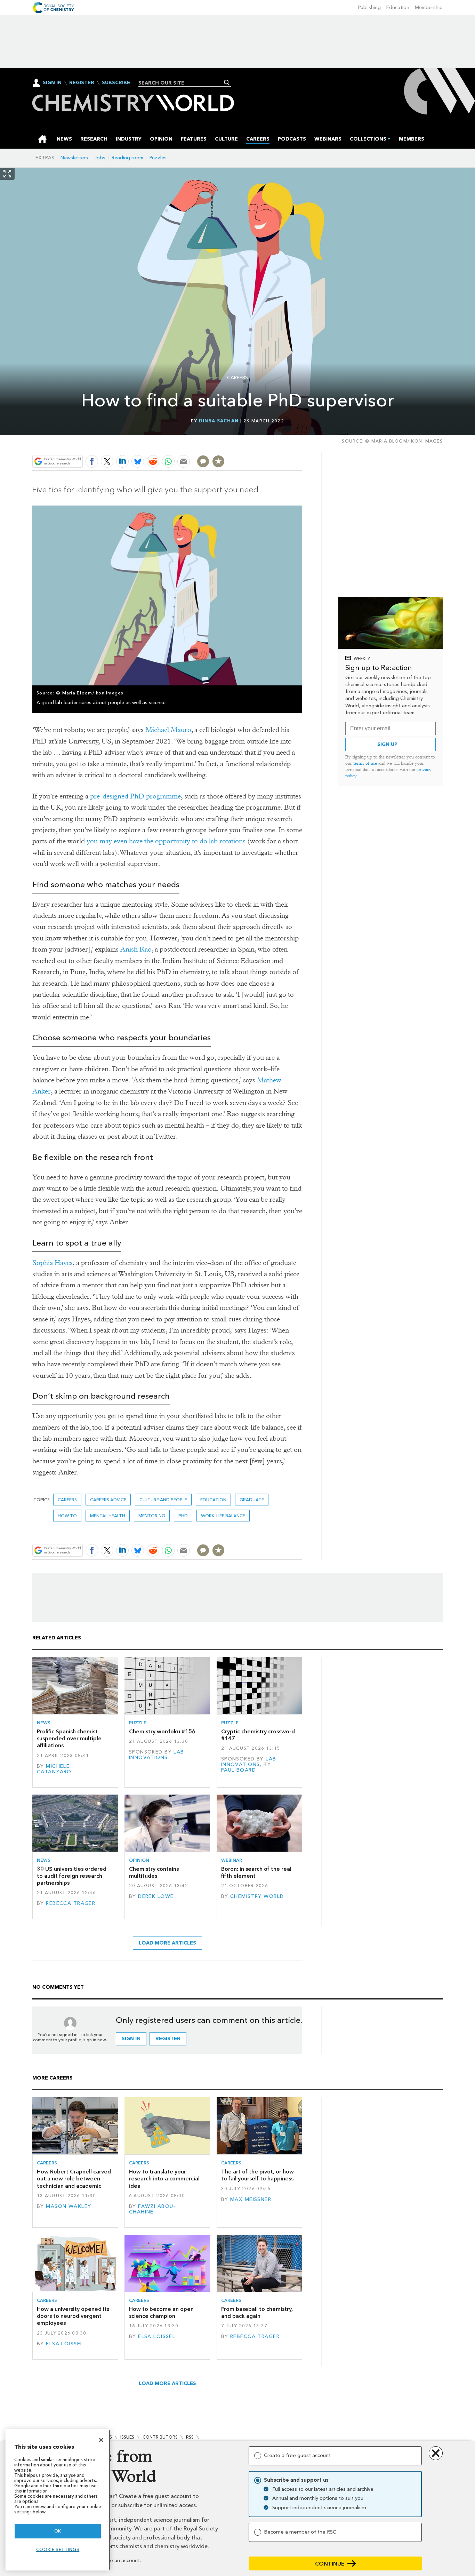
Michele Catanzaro (54, 1769)
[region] (58, 2500)
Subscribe (116, 83)
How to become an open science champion (161, 2312)
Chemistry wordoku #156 (162, 1731)
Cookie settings (58, 2549)
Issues (127, 2437)
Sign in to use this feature (269, 445)
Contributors (160, 2437)
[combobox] (182, 83)
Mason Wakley (69, 2206)
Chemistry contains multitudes (154, 1872)
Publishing (369, 7)
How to (67, 1516)
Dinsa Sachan (219, 421)
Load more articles (167, 1943)
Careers (237, 378)
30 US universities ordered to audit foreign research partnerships (72, 1876)
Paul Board (239, 1770)
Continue (330, 2564)
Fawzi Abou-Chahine (152, 2209)
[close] (302, 445)
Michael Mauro (168, 730)
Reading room (127, 158)
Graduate (252, 1500)
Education (398, 7)
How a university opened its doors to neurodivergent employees (73, 2316)
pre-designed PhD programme (135, 796)
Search (227, 82)
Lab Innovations (157, 1755)
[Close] (101, 2440)
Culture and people (163, 1500)
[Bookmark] (218, 461)
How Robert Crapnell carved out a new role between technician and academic (74, 2179)
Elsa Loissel (65, 2344)
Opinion (139, 1860)
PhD (183, 1516)
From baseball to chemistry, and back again (257, 2312)
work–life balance (223, 1516)
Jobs (100, 158)
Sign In (52, 83)
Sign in (131, 2039)
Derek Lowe (156, 1896)
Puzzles (158, 158)
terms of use (365, 763)
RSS (190, 2437)
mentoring (152, 1516)
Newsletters (74, 158)
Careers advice (108, 1500)
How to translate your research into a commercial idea (164, 2179)
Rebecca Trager (71, 1903)
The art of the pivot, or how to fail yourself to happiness (257, 2175)
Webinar (232, 1860)
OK (58, 2531)
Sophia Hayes (53, 1263)
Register (82, 83)
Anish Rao (136, 949)
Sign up (387, 744)
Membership (429, 7)
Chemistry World (257, 1896)
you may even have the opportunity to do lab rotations (166, 841)
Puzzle (138, 1723)
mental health (108, 1516)
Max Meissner (251, 2199)
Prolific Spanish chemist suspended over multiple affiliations (69, 1739)
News (44, 1723)
